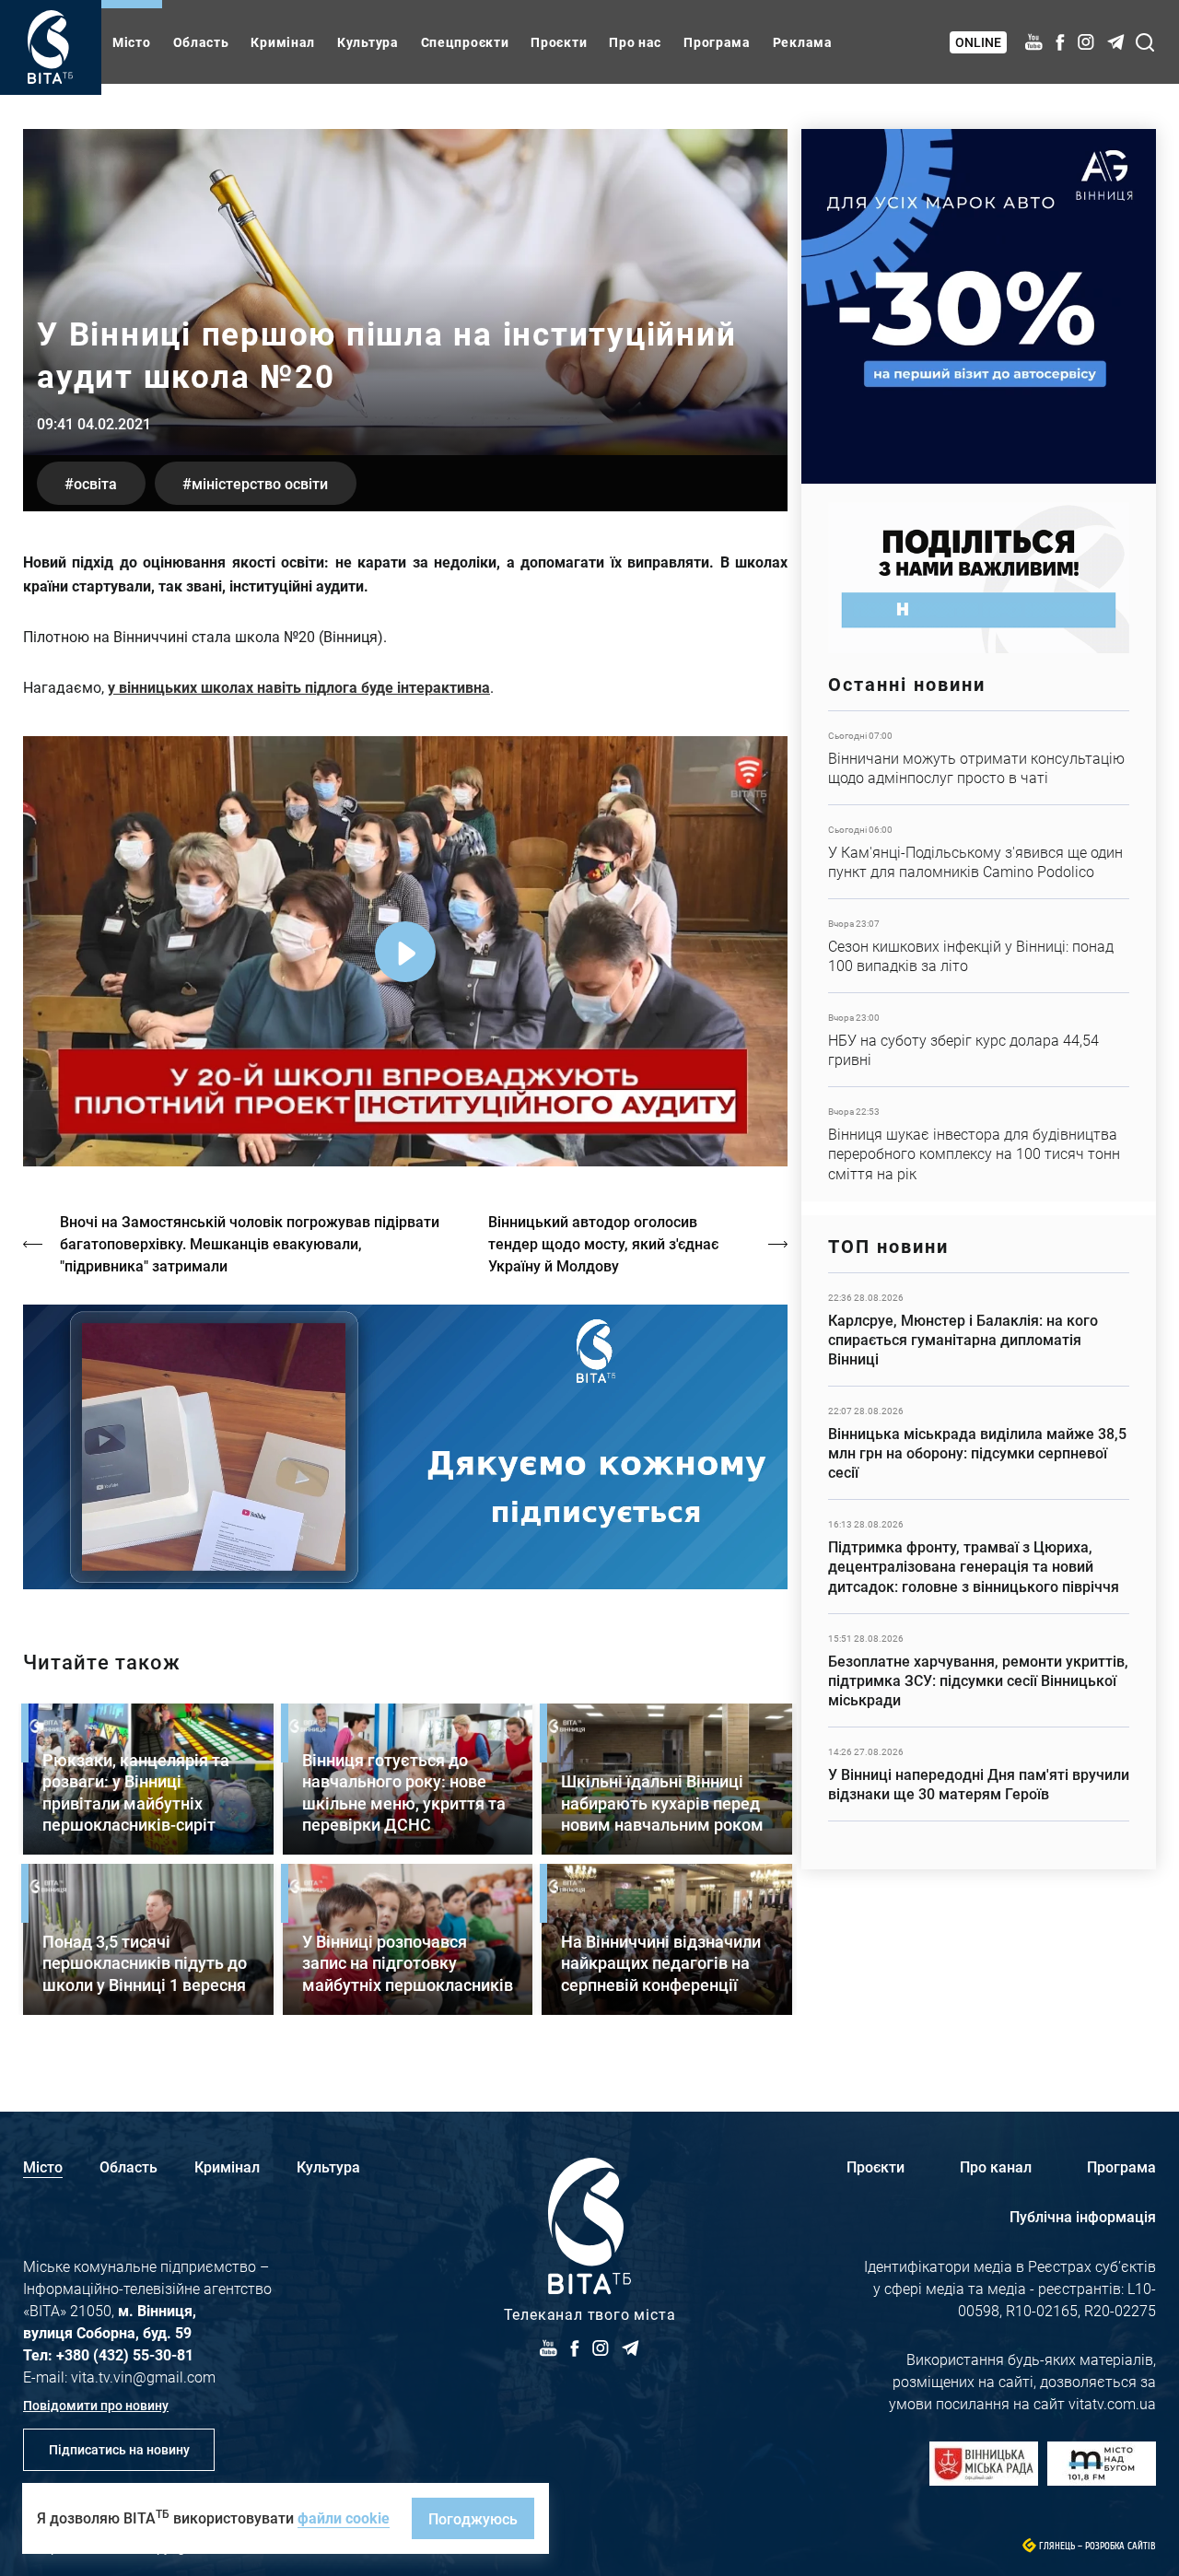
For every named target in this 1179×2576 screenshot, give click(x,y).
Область (201, 42)
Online (978, 42)
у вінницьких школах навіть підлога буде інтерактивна (299, 687)
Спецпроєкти (465, 42)
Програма (717, 42)
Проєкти (559, 42)
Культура (368, 42)
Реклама (803, 42)
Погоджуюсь (473, 2518)
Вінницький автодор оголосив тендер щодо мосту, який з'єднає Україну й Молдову (603, 1243)
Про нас (635, 42)
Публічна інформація (1083, 2216)
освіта (95, 483)
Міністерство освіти (260, 483)
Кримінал (283, 42)
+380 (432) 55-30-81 (125, 2354)
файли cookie (344, 2517)
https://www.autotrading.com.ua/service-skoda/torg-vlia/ (979, 306)
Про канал (996, 2166)
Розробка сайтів (1121, 2546)
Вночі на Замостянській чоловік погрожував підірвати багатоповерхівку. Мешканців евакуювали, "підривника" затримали (250, 1243)
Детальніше (979, 758)
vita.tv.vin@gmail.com (143, 2377)
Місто (132, 42)
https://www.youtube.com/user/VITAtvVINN (405, 1447)
